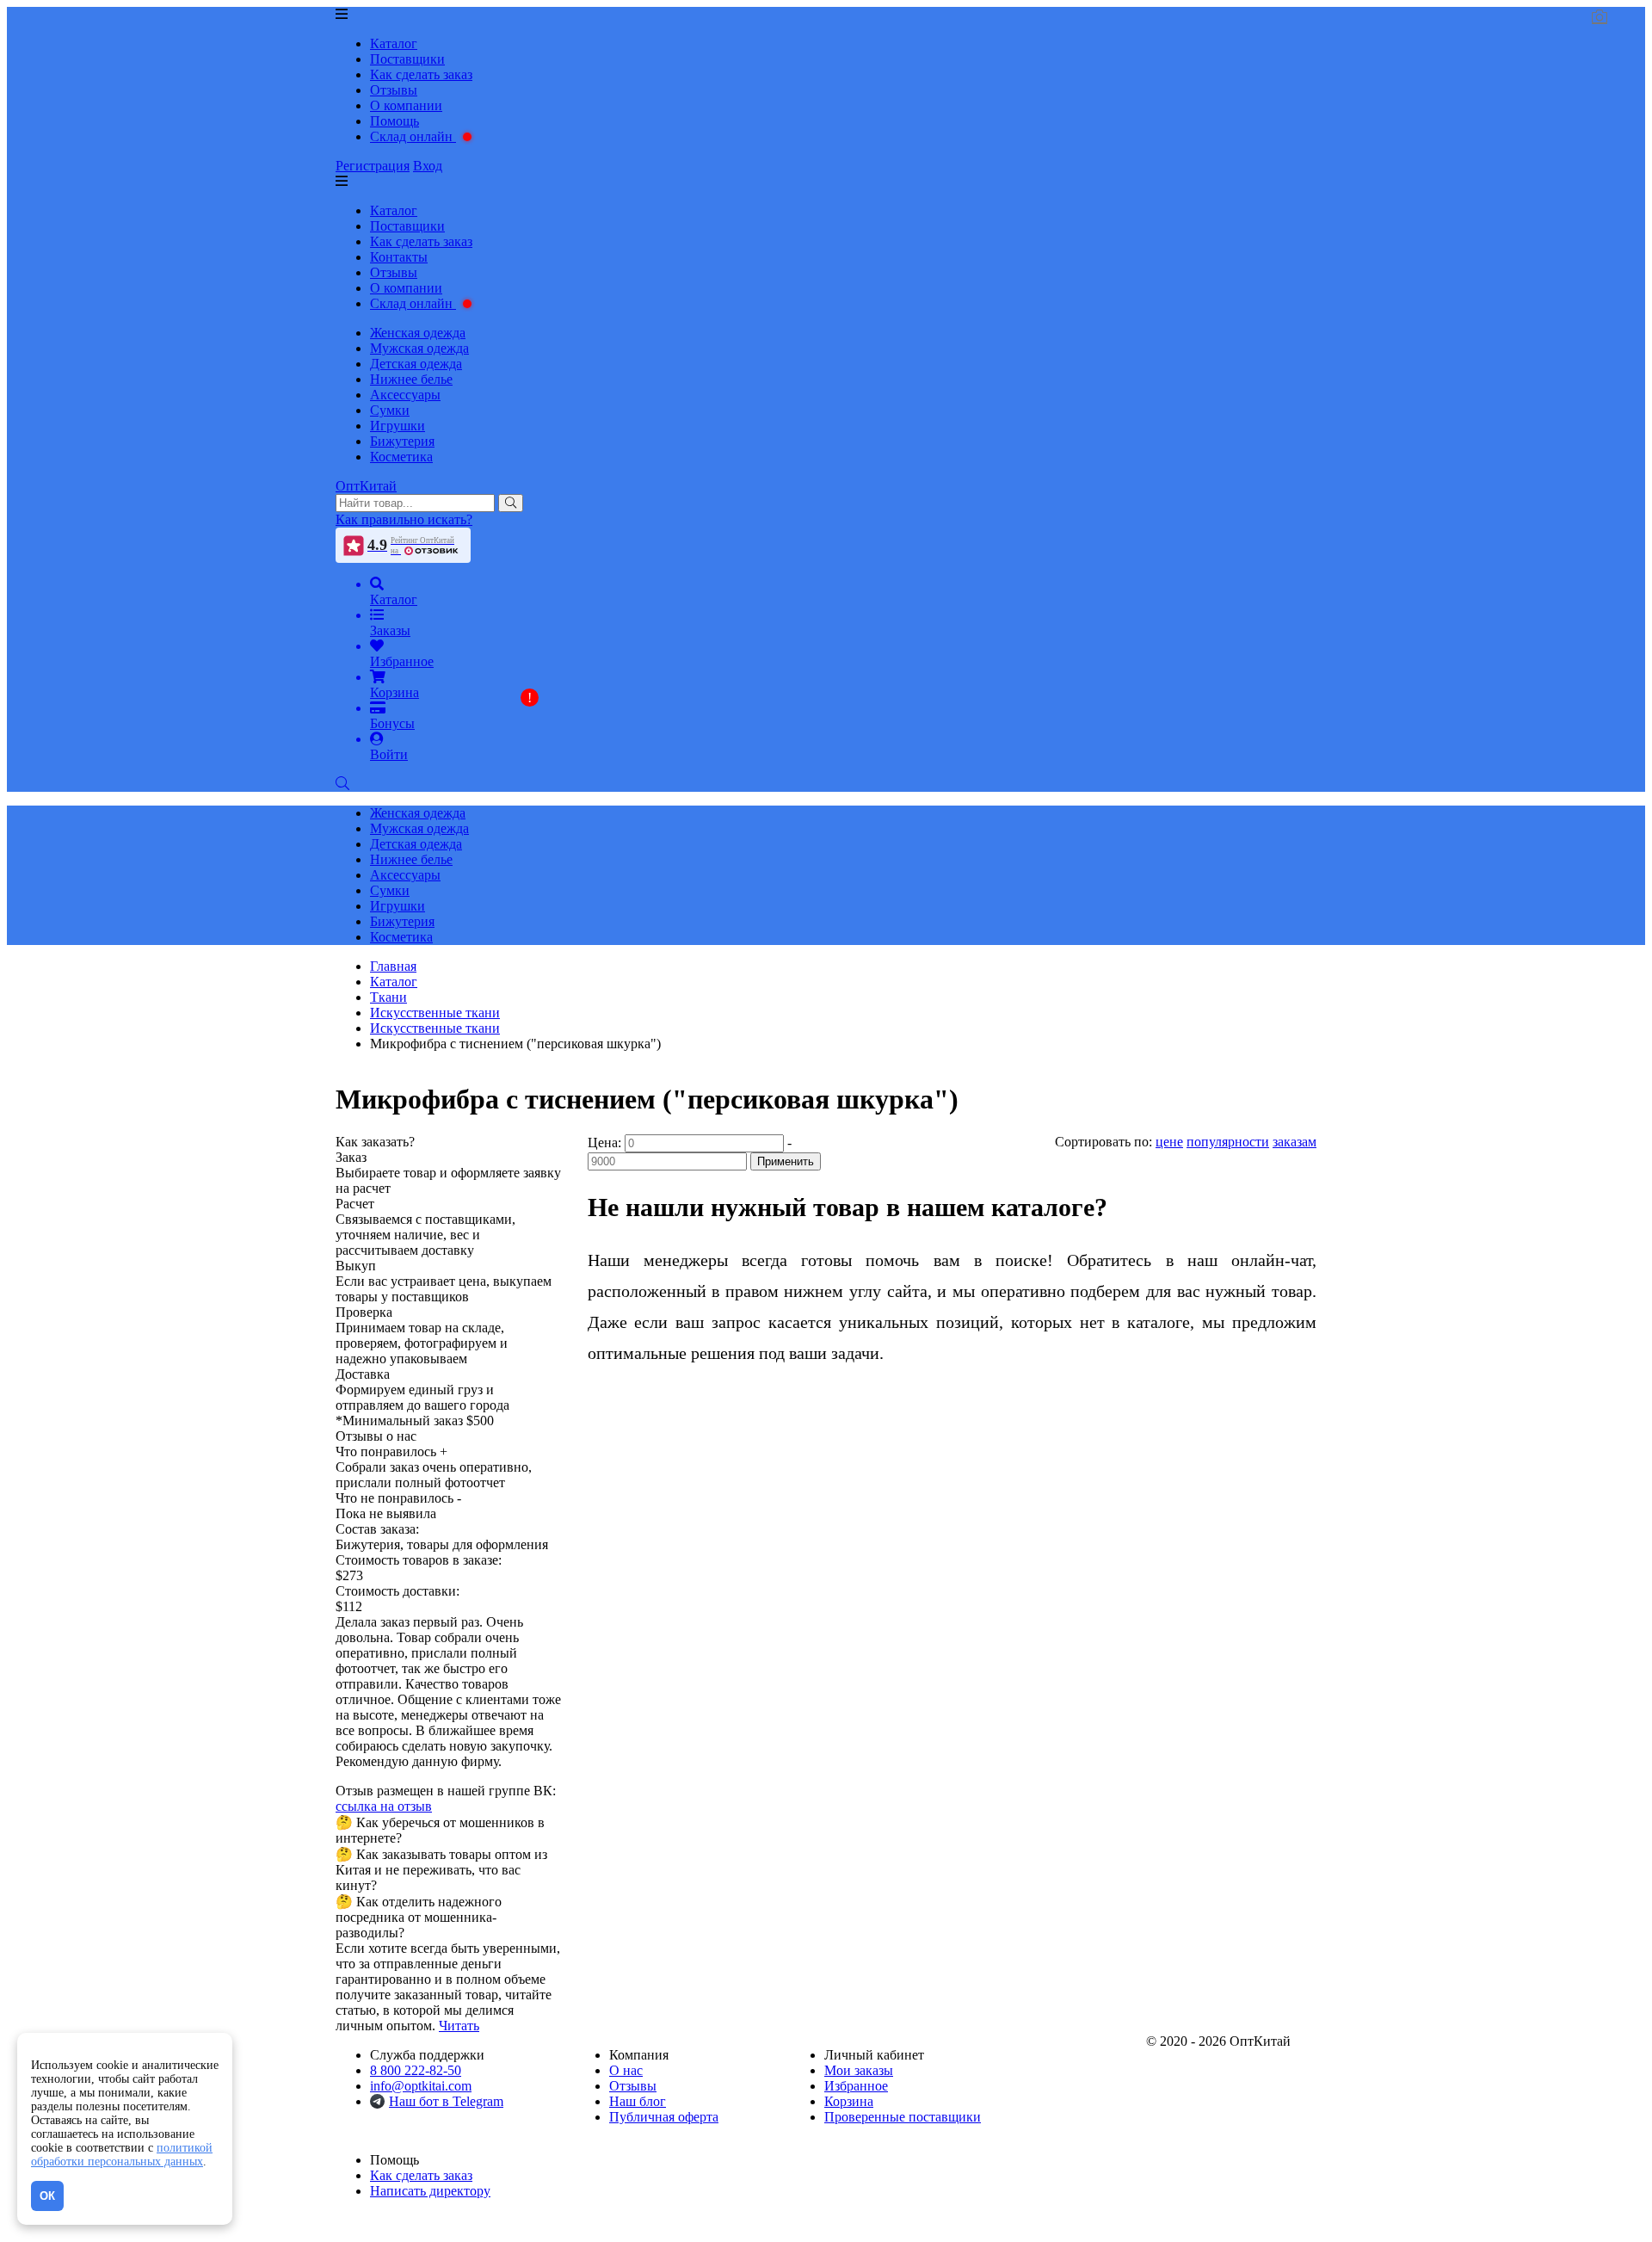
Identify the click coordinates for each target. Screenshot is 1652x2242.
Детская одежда (416, 364)
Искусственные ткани (435, 1028)
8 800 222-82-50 (416, 2070)
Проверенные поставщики (903, 2117)
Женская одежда (418, 333)
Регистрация (373, 166)
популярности (1228, 1142)
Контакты (399, 257)
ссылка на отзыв (384, 1806)
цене (1169, 1142)
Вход (428, 166)
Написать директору (430, 2191)
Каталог (394, 43)
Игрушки (398, 426)
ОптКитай (366, 486)
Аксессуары (405, 395)
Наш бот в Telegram (446, 2101)
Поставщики (407, 59)
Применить (786, 1161)
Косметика (401, 457)
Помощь (395, 121)
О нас (626, 2070)
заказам (1294, 1142)
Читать (459, 2026)
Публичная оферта (664, 2117)
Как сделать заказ (421, 74)
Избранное (856, 2086)
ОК (47, 2196)
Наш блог (638, 2101)
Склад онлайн (413, 136)
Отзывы (394, 90)
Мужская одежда (419, 348)
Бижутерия (402, 441)
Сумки (390, 410)
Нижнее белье (411, 379)
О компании (406, 105)
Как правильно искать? (404, 519)
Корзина (849, 2101)
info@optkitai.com (421, 2086)
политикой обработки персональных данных (122, 2155)
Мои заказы (859, 2070)
